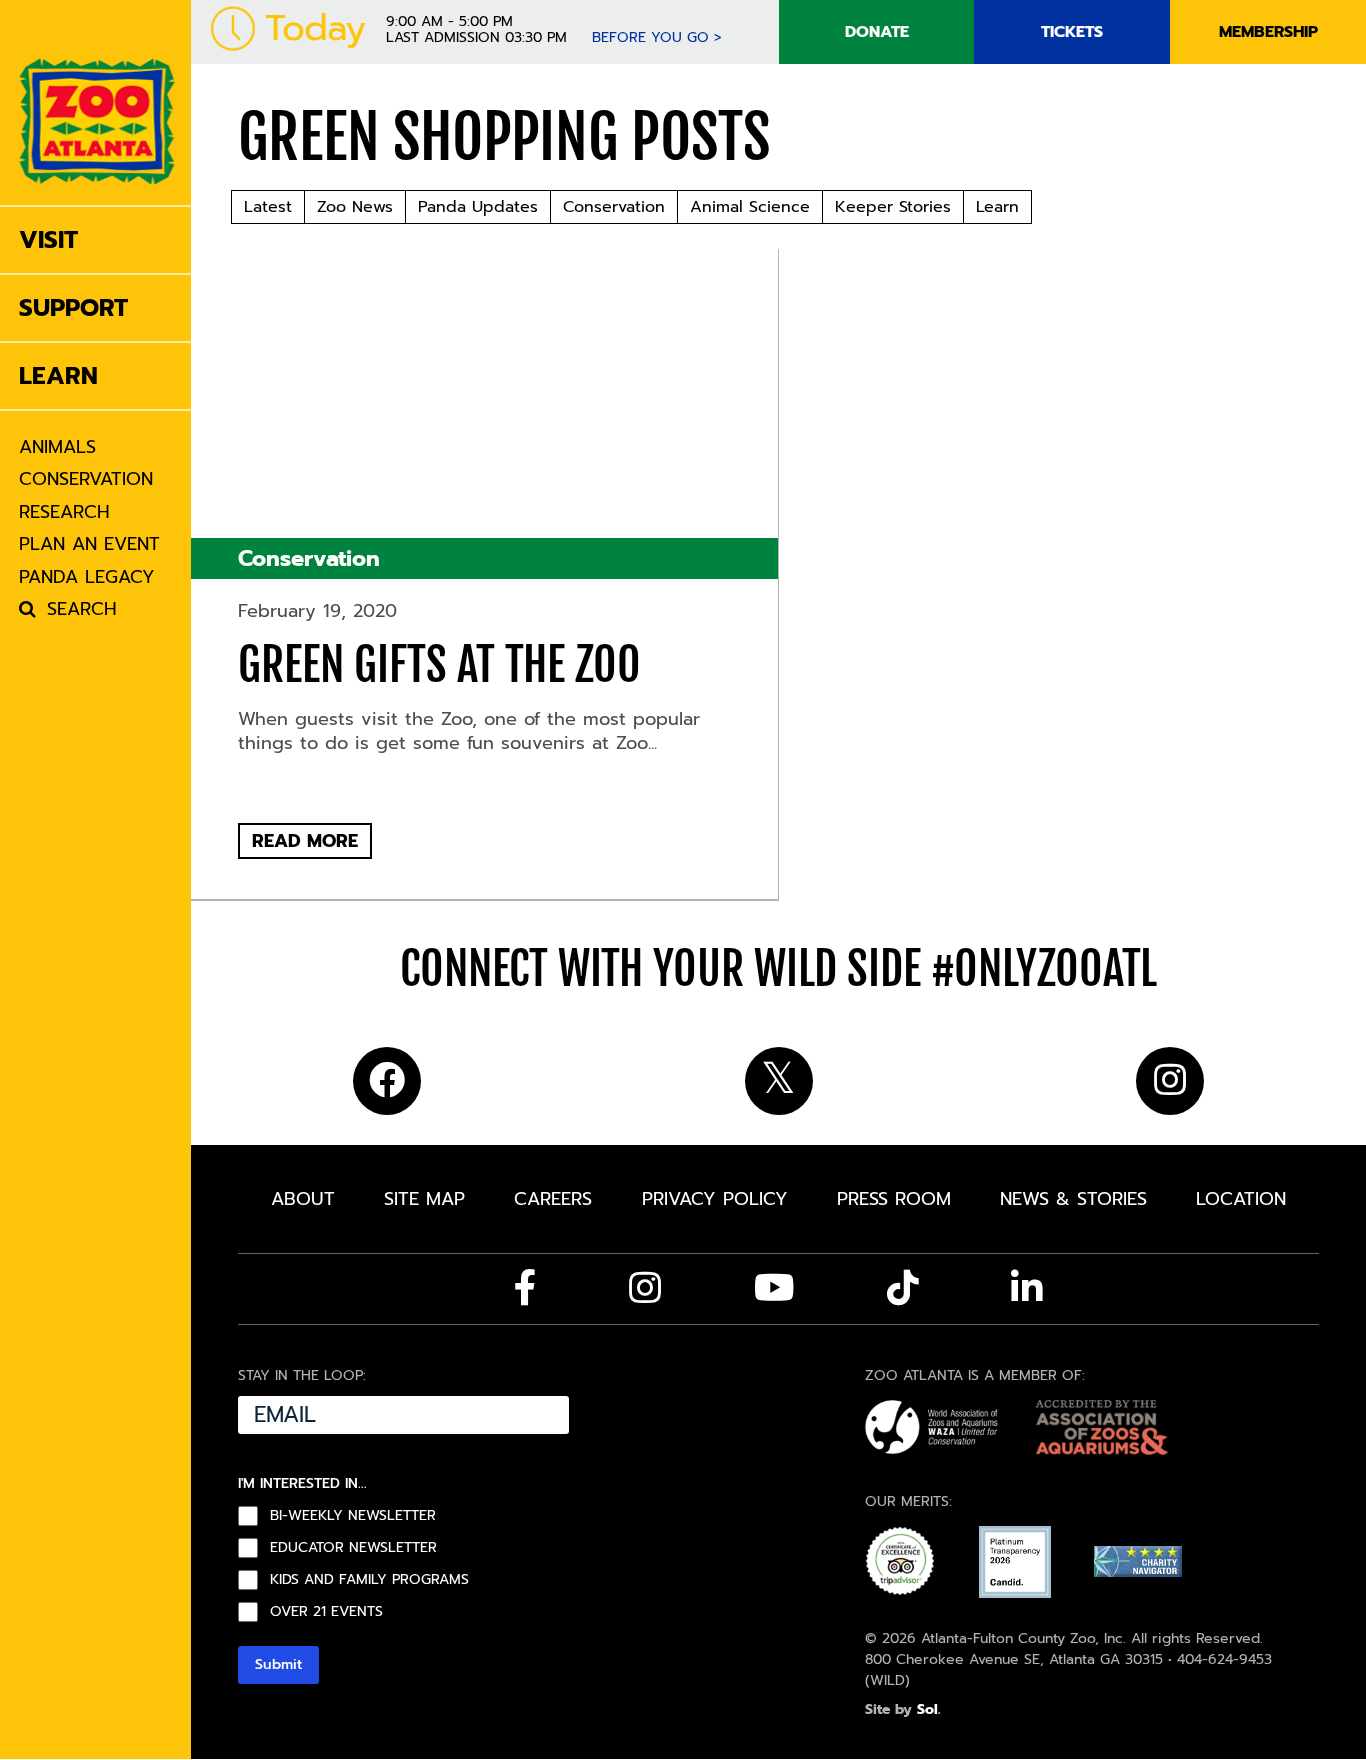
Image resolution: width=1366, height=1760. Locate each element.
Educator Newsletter (353, 1548)
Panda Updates (478, 207)
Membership (1268, 32)
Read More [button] (305, 841)
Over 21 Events (326, 1612)
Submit (278, 1664)
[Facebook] (525, 1288)
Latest (268, 207)
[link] (96, 102)
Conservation (614, 207)
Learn (997, 207)
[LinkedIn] (1027, 1288)
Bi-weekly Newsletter (353, 1516)
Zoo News (355, 207)
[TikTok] (903, 1288)
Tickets (1072, 32)
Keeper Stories (893, 207)
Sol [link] (927, 1709)
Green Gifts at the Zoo (439, 665)
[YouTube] (774, 1288)
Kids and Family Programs (369, 1580)
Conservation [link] (309, 558)
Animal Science (750, 207)
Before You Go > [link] (657, 37)
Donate (877, 32)
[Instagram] (645, 1288)
